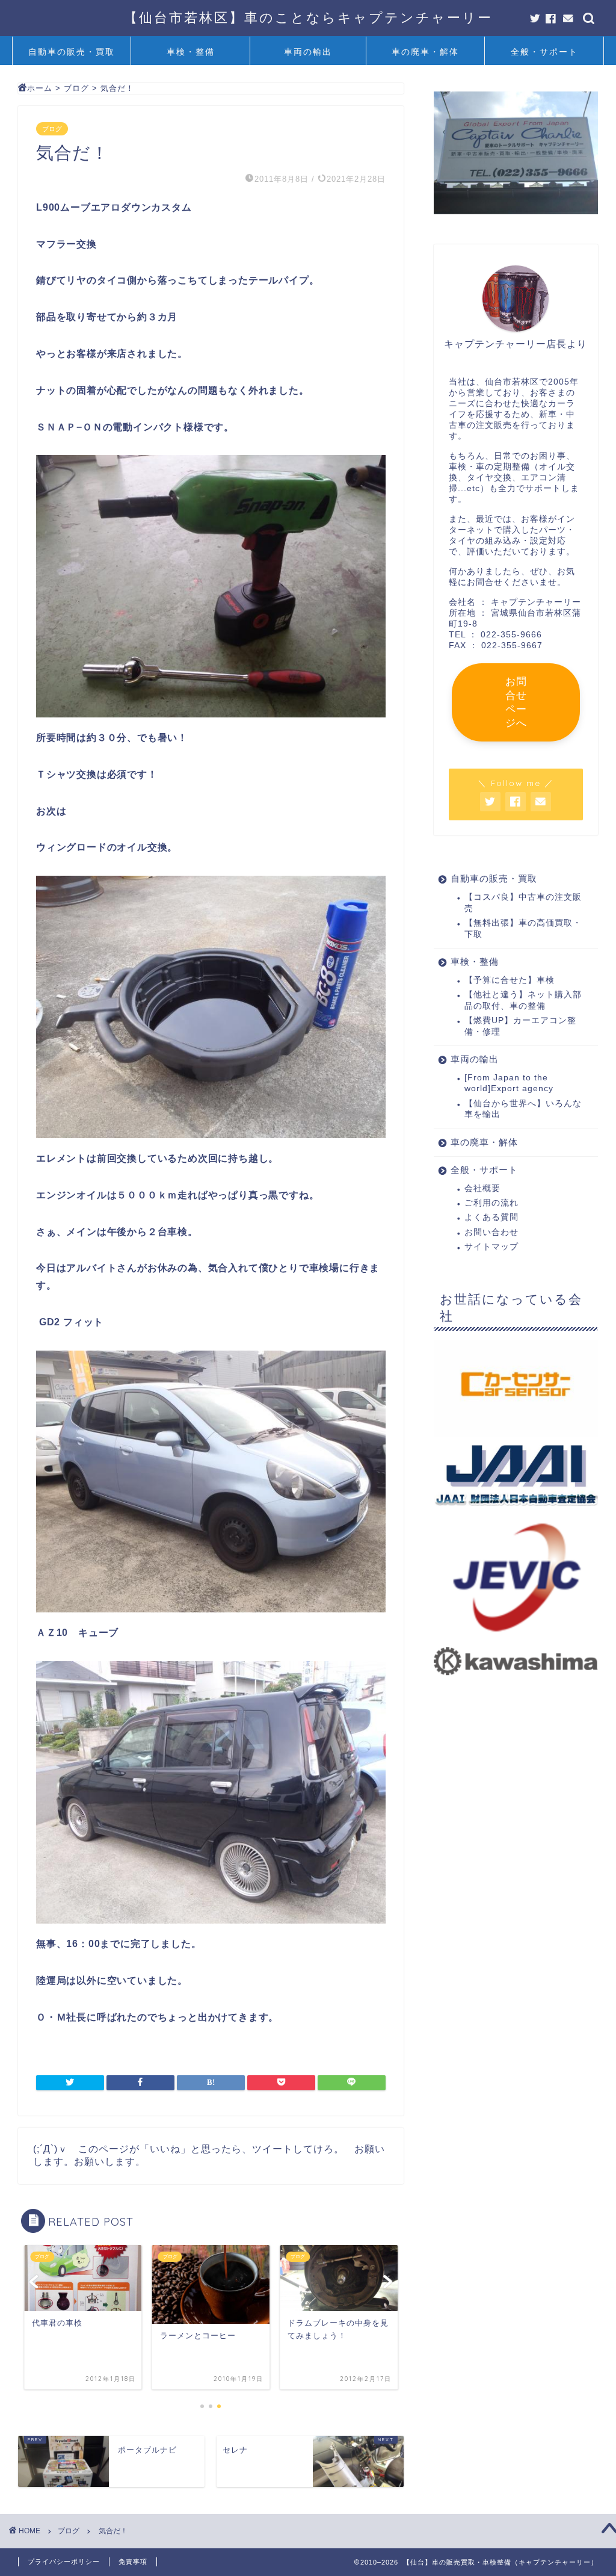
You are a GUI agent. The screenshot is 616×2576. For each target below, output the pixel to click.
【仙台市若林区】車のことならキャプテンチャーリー (308, 17)
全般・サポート (544, 52)
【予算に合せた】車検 (510, 980)
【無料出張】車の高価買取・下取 (523, 928)
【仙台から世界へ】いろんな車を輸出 (523, 1109)
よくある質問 (491, 1217)
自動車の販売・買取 (72, 52)
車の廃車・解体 (425, 52)
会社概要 (482, 1188)
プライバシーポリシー (64, 2562)
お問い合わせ (491, 1232)
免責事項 (133, 2562)
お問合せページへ (516, 702)
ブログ (52, 129)
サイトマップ (491, 1247)
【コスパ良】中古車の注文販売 (523, 903)
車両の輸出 (308, 52)
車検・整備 (191, 52)
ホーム (40, 88)
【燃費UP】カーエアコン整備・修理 (520, 1026)
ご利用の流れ (491, 1203)
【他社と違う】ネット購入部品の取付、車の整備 (523, 1000)
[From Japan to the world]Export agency (509, 1083)
